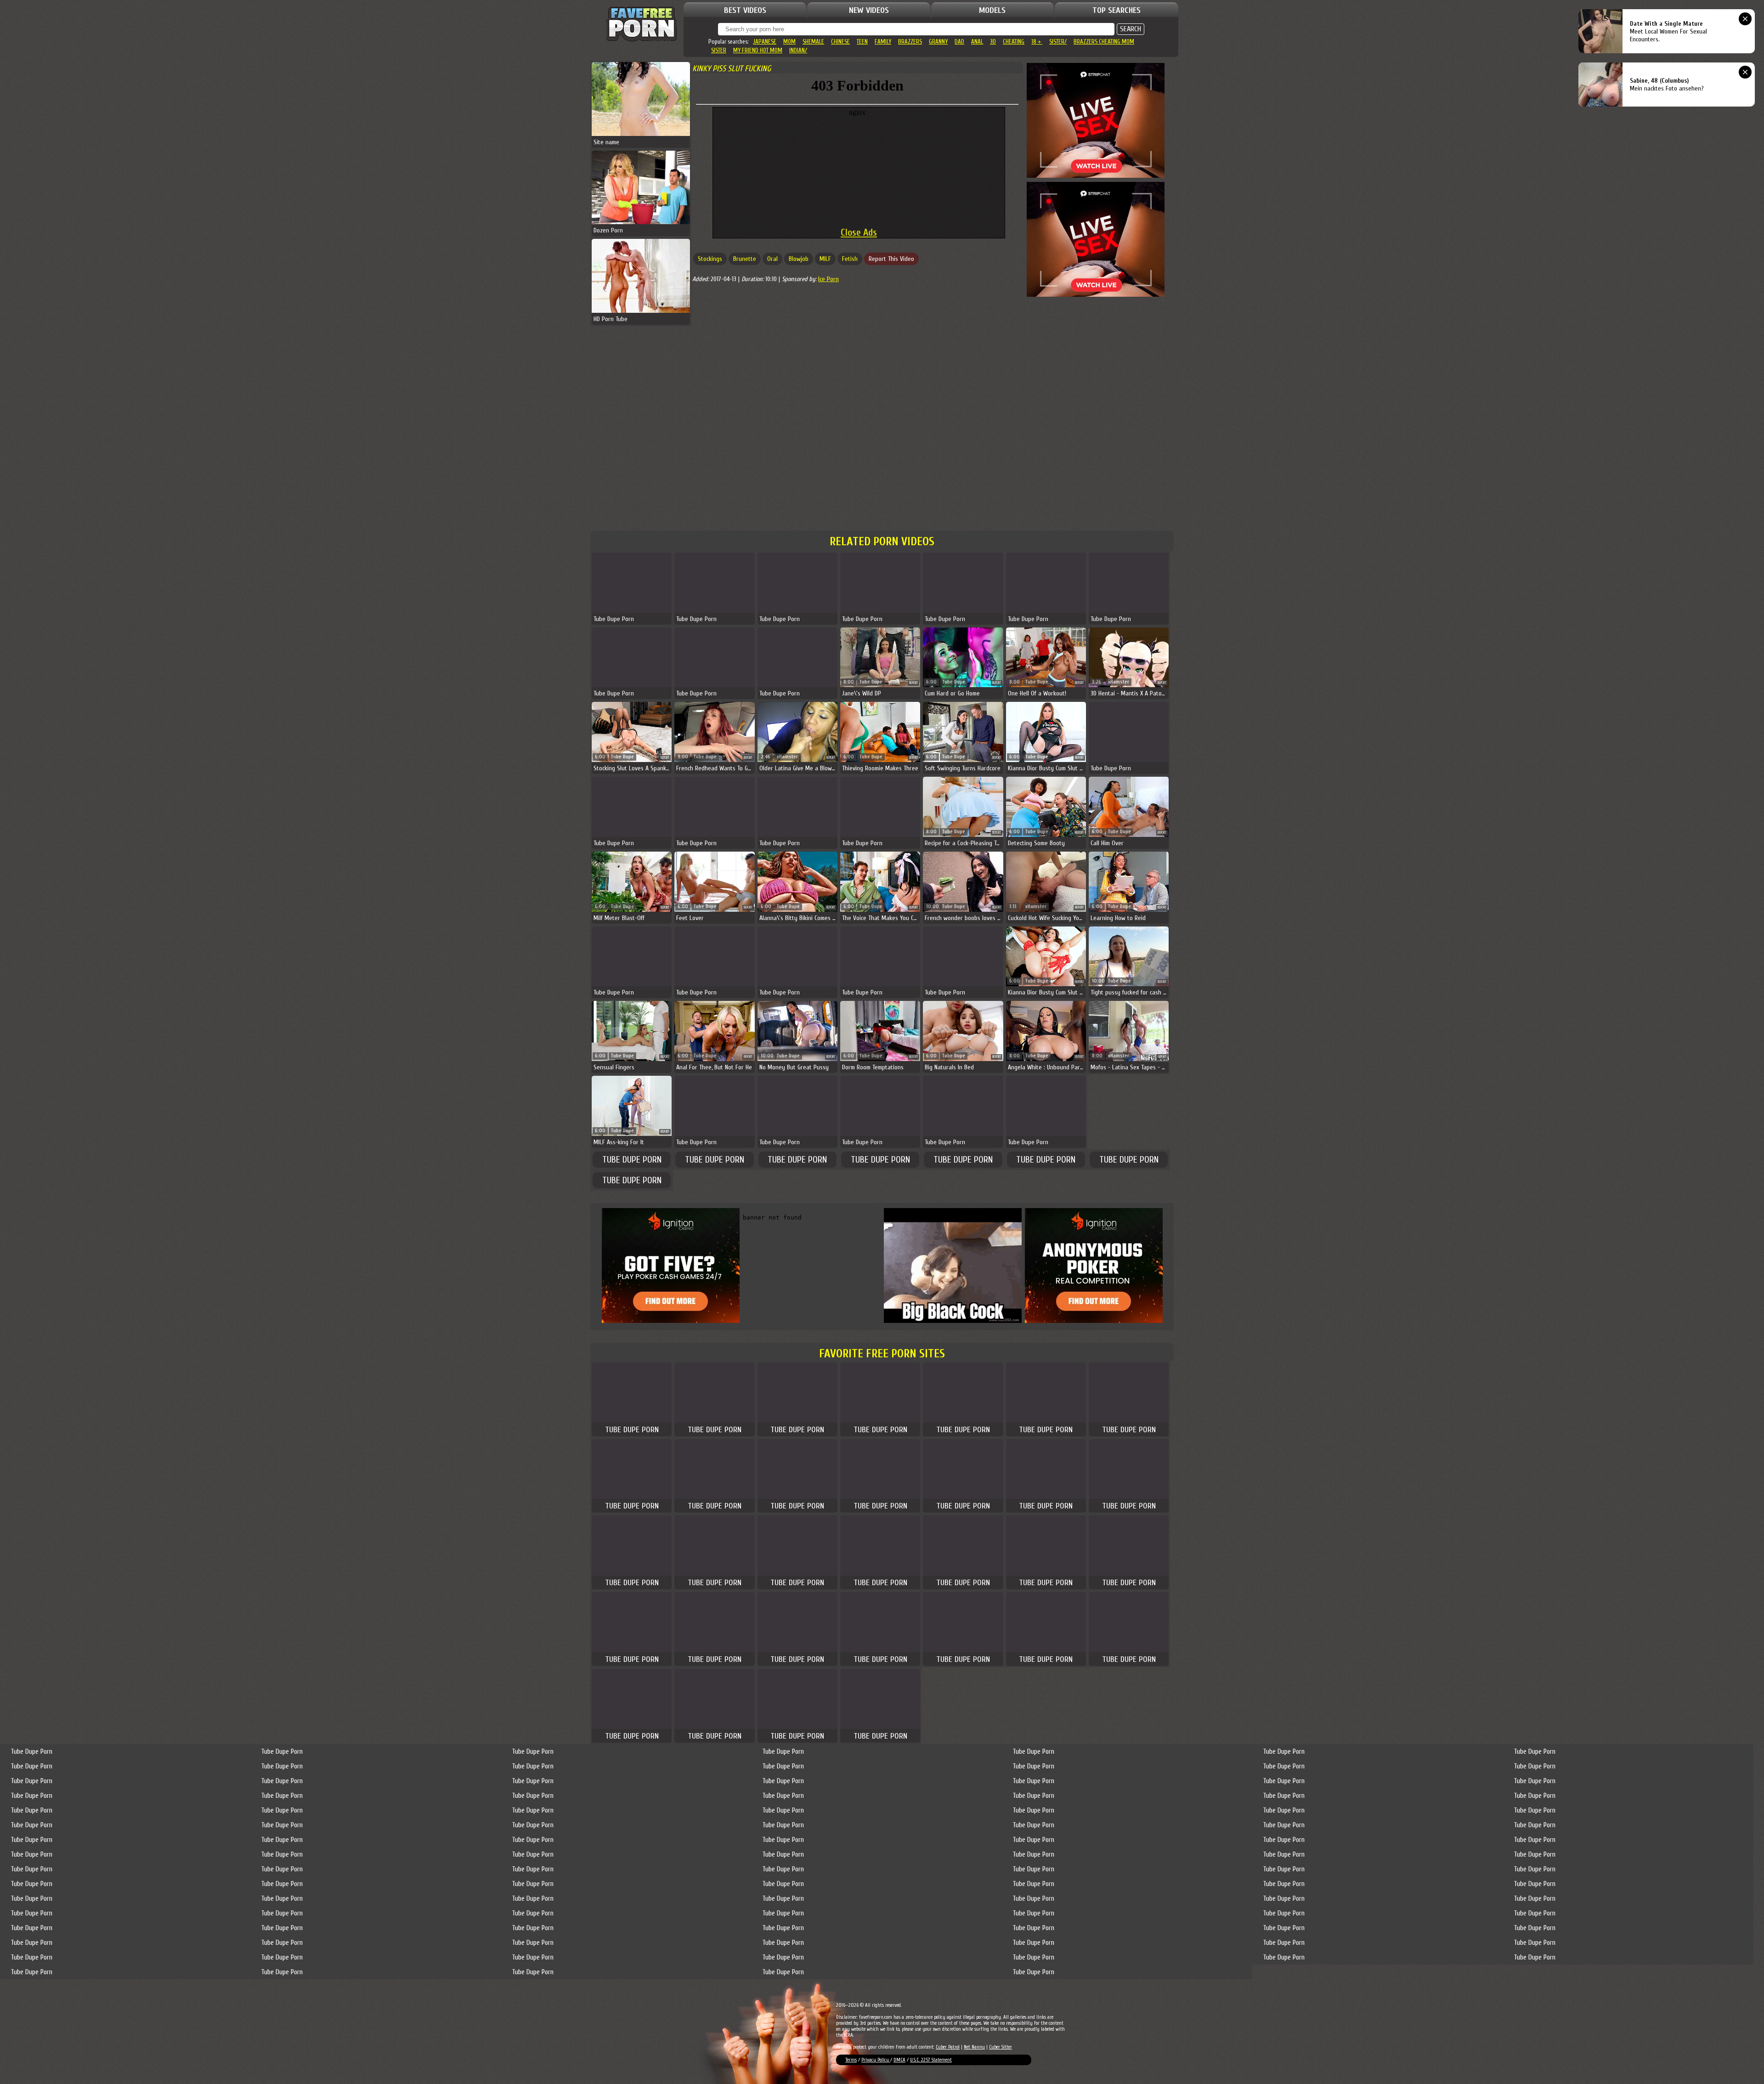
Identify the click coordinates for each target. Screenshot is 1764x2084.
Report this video (891, 259)
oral (772, 259)
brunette (745, 259)
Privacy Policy (876, 2060)
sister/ (1058, 42)
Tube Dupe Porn (632, 1160)
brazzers (910, 42)
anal (977, 42)
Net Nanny (974, 2047)
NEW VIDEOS (869, 10)
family (883, 42)
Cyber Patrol (948, 2047)
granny (938, 42)
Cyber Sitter (1001, 2047)
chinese (840, 42)
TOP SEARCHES (1117, 10)
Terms (851, 2060)
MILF (825, 259)
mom (789, 42)
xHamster (1119, 682)
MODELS (992, 10)
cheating (1014, 42)
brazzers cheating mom (1104, 42)
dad (959, 42)
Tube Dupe (871, 682)
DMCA (899, 2060)
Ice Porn (828, 279)
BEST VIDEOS (745, 10)
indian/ (798, 50)
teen (862, 42)
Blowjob (799, 259)
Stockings (710, 259)
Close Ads (859, 232)
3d (993, 42)
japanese (765, 42)
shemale (813, 42)
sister (719, 50)
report (913, 683)
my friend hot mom (758, 50)
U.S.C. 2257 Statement (931, 2060)
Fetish (850, 259)
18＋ (1037, 42)
